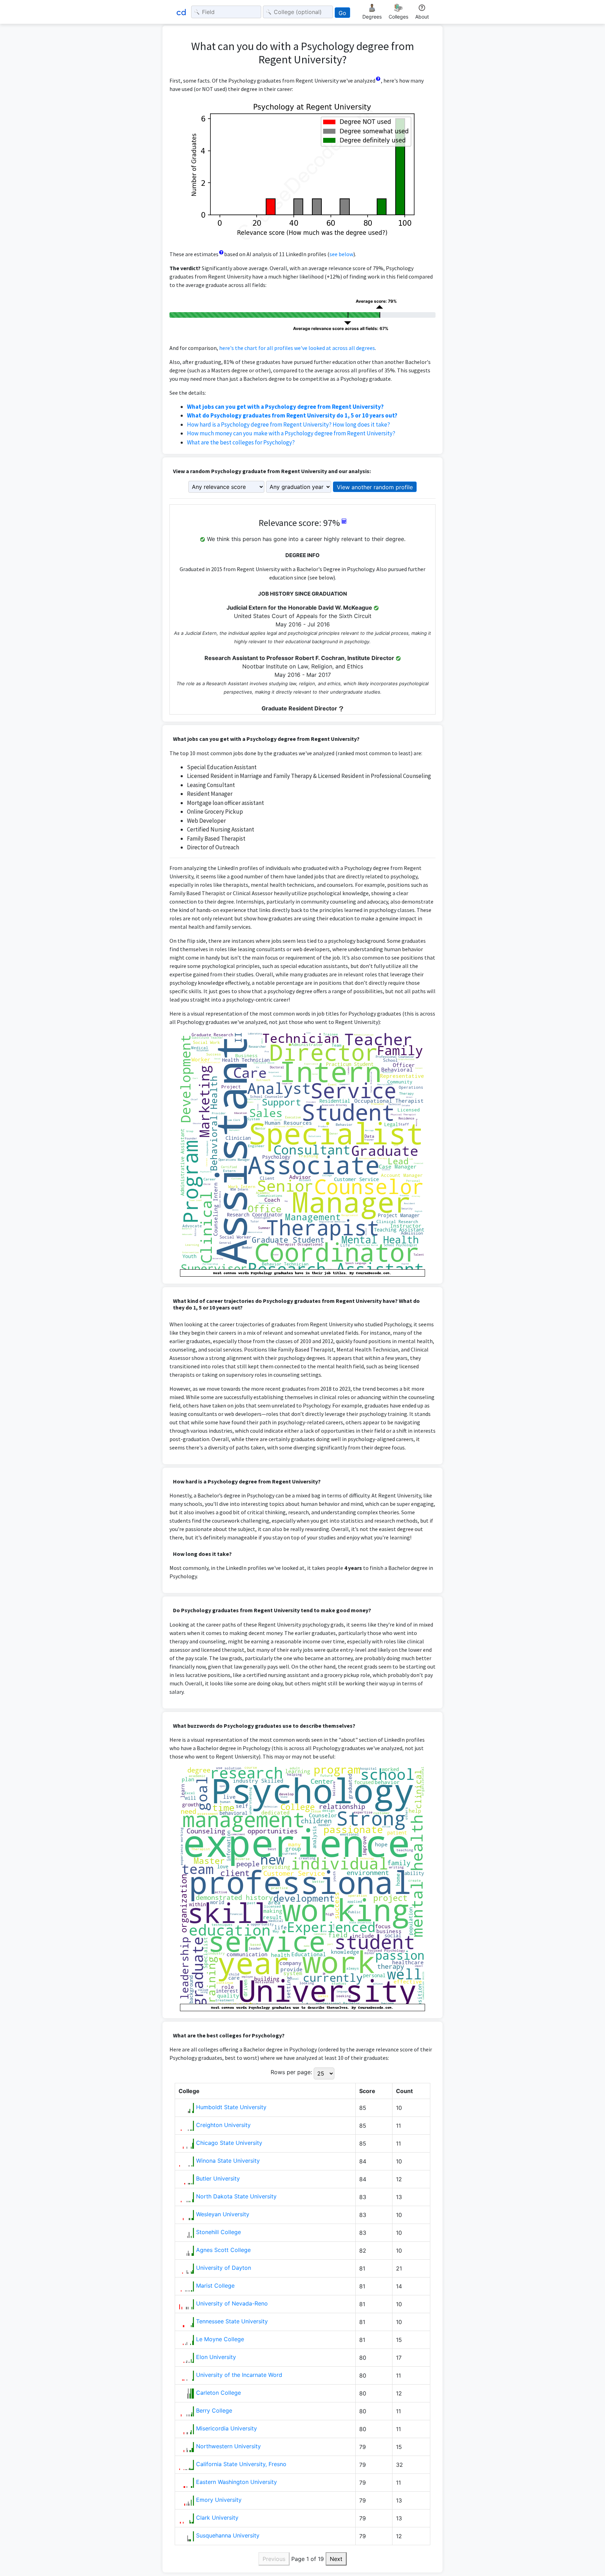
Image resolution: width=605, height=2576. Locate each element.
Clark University (217, 2518)
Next (336, 2559)
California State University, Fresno (241, 2464)
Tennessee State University (232, 2321)
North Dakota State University (236, 2196)
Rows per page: (291, 2072)
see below (341, 254)
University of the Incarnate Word (239, 2375)
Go (342, 13)
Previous (274, 2559)
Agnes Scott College (223, 2250)
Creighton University (223, 2125)
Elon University (216, 2357)
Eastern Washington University (237, 2482)
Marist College (215, 2286)
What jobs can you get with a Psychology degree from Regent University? (285, 407)
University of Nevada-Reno (232, 2303)
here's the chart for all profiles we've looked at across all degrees (297, 348)
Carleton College (218, 2393)
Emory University (219, 2500)
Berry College (214, 2410)
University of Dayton (224, 2268)
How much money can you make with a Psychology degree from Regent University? (291, 433)
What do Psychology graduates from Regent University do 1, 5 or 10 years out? (292, 415)
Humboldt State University (231, 2107)
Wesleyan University (223, 2214)
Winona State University (228, 2161)
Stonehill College (218, 2232)
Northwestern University (228, 2446)
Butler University (218, 2178)
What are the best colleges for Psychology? (241, 442)
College (189, 2091)
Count (404, 2091)
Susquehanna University (228, 2535)
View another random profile (375, 487)
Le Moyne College (220, 2339)
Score (367, 2091)
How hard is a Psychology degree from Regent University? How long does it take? (288, 424)
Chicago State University (229, 2143)
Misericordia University (227, 2428)
